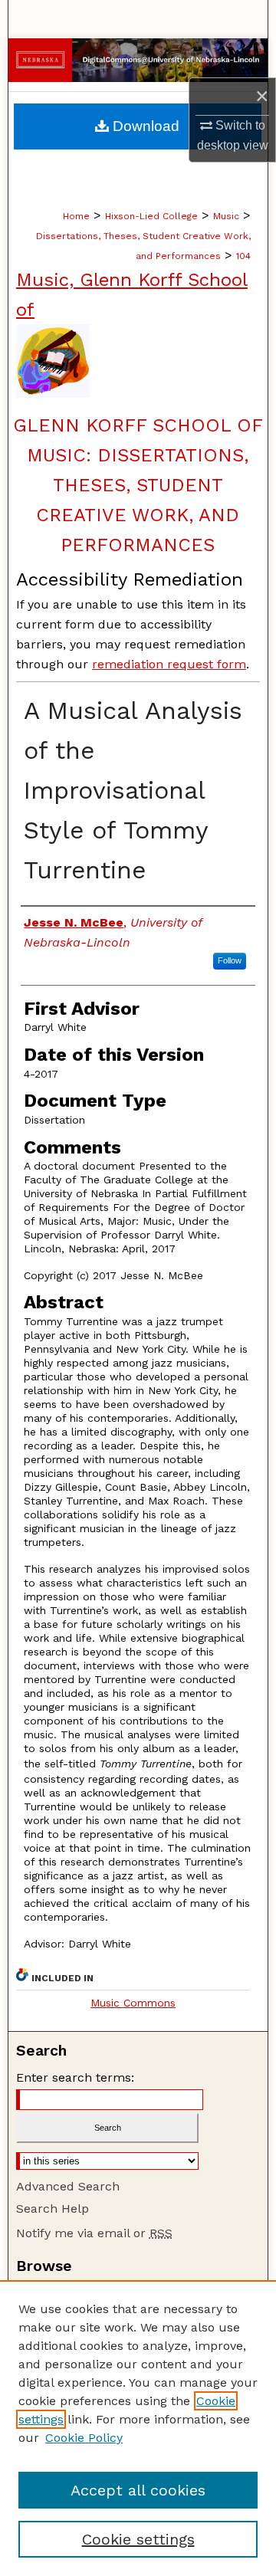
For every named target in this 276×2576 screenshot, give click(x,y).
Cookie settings (138, 2539)
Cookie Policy (84, 2438)
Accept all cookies (138, 2490)
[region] (138, 2428)
